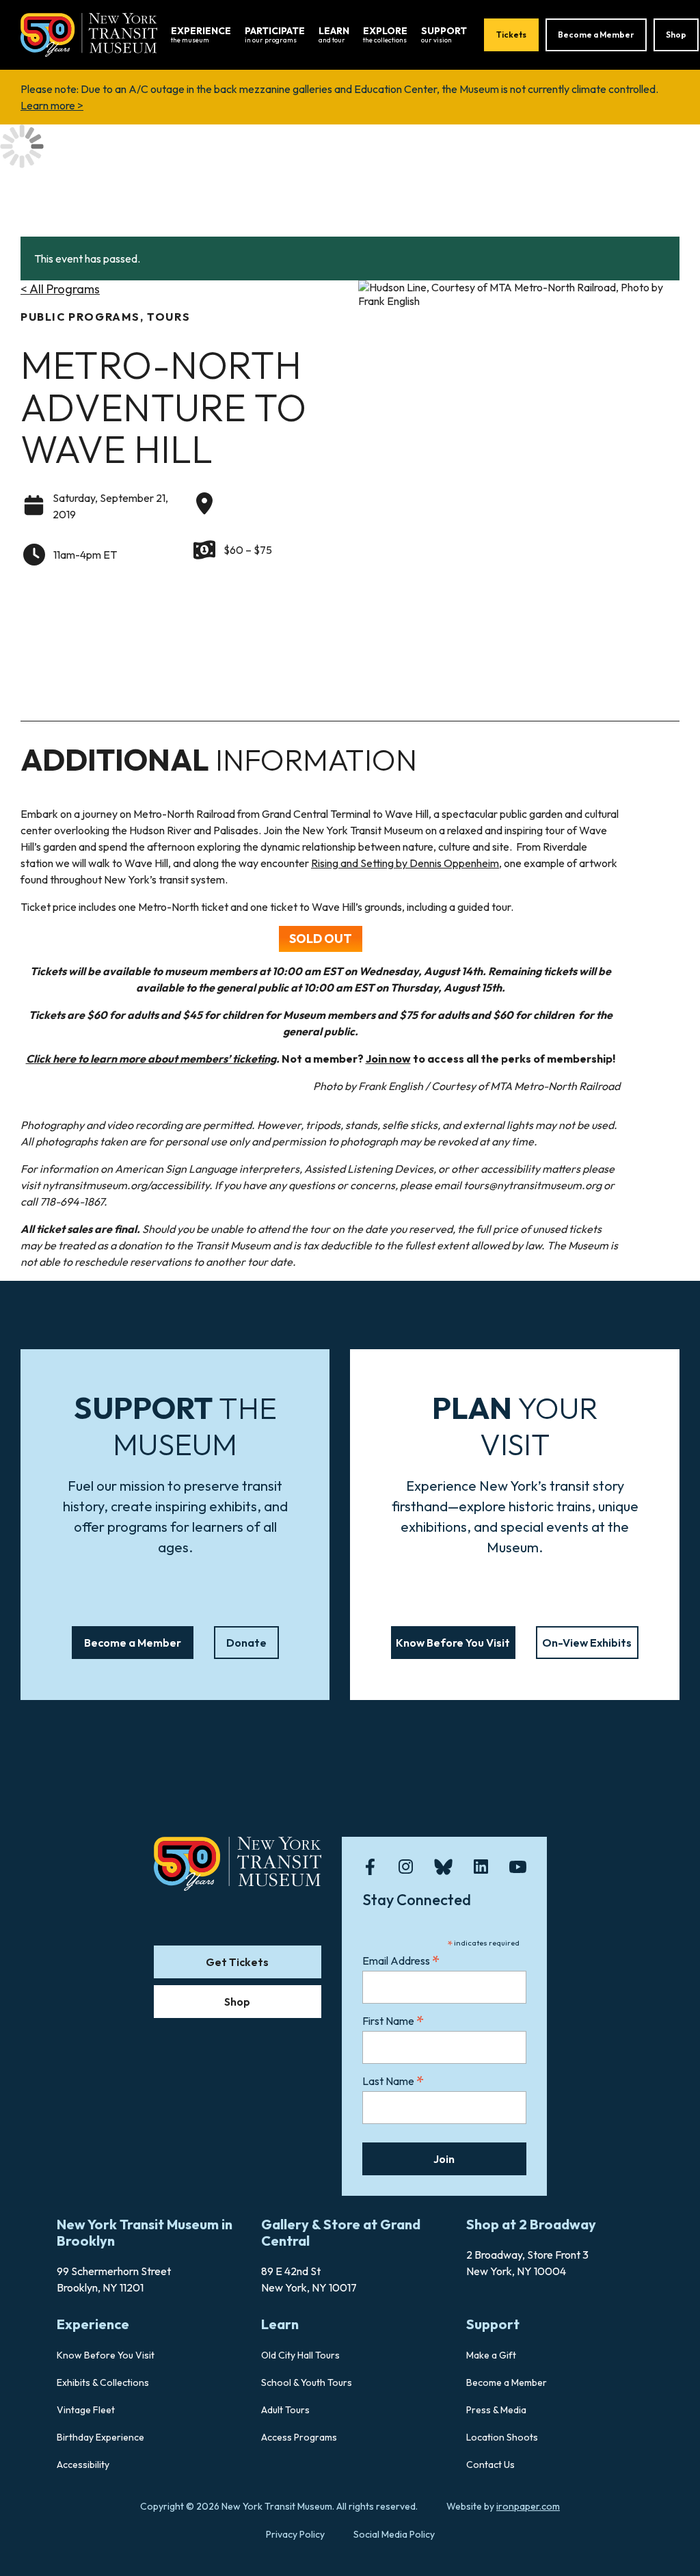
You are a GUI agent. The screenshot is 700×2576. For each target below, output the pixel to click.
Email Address (401, 1960)
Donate (246, 1643)
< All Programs (60, 289)
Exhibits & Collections (103, 2382)
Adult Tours (285, 2410)
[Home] (89, 34)
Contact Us (490, 2465)
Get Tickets (237, 1962)
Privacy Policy (295, 2534)
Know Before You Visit (453, 1643)
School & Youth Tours (307, 2382)
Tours (169, 317)
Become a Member (596, 35)
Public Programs (80, 317)
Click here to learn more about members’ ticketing (151, 1059)
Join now (388, 1059)
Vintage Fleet (86, 2410)
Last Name (393, 2081)
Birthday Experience (100, 2437)
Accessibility (83, 2465)
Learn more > (52, 105)
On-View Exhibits (587, 1643)
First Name (393, 2020)
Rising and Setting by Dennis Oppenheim (405, 863)
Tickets (511, 35)
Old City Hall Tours (300, 2355)
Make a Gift (491, 2355)
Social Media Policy (394, 2534)
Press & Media (496, 2410)
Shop (676, 35)
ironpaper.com (528, 2506)
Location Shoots (502, 2437)
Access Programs (299, 2437)
